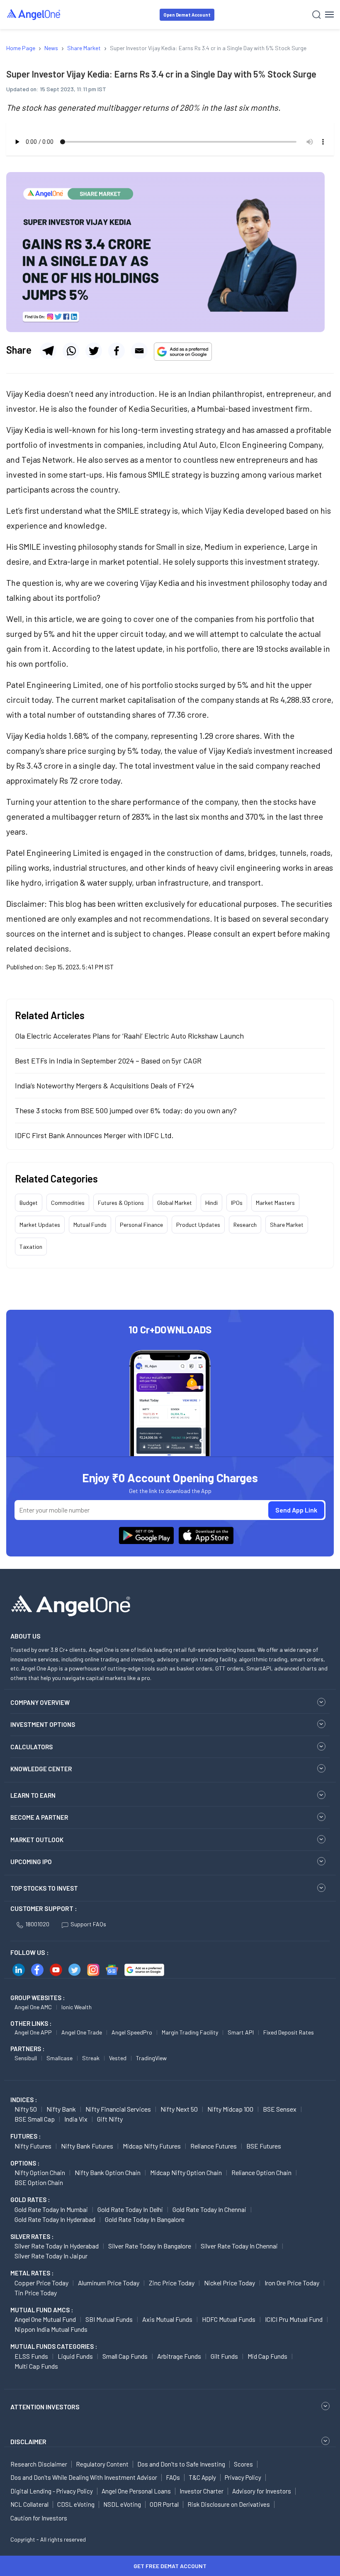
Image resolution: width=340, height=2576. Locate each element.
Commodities (68, 1203)
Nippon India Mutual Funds (51, 2329)
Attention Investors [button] (45, 2407)
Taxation (31, 1247)
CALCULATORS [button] (32, 1747)
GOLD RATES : (30, 2200)
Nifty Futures (33, 2146)
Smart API (241, 2032)
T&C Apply (202, 2477)
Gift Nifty (110, 2119)
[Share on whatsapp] (71, 351)
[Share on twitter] (94, 351)
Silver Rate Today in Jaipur (51, 2256)
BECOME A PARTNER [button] (39, 1817)
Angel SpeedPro (132, 2032)
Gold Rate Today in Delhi (130, 2209)
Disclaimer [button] (28, 2441)
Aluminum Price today (109, 2283)
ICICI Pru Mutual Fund (294, 2319)
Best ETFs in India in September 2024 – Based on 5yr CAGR (108, 1061)
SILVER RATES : (32, 2236)
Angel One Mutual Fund (45, 2319)
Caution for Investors (39, 2518)
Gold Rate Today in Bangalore (145, 2219)
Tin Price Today (36, 2293)
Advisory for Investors (262, 2491)
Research (245, 1225)
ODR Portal (164, 2504)
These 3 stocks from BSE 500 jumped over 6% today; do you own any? (126, 1110)
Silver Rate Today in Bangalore (150, 2246)
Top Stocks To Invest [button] (44, 1888)
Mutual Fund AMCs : (42, 2310)
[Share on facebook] (117, 351)
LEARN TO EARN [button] (33, 1795)
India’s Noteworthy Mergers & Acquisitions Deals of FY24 (104, 1085)
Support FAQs (88, 1924)
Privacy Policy (243, 2477)
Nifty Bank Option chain (108, 2172)
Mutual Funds (90, 1225)
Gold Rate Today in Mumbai (51, 2209)
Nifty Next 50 (179, 2109)
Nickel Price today (229, 2283)
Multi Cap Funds (36, 2366)
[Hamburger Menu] (329, 15)
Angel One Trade (82, 2032)
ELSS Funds (31, 2356)
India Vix (76, 2119)
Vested (118, 2058)
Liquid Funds (75, 2356)
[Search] (317, 15)
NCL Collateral (29, 2504)
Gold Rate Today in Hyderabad (55, 2219)
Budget (29, 1203)
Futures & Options (121, 1203)
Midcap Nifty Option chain (186, 2172)
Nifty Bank (61, 2109)
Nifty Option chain (40, 2172)
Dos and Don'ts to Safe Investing (181, 2464)
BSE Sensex (280, 2109)
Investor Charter (202, 2491)
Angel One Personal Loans (136, 2491)
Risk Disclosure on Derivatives (229, 2504)
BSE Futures (264, 2146)
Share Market (287, 1225)
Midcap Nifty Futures (152, 2146)
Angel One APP (33, 2032)
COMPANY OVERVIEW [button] (40, 1702)
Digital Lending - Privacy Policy (52, 2491)
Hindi (211, 1203)
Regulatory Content (102, 2464)
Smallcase (59, 2058)
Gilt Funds (224, 2356)
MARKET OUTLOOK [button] (37, 1840)
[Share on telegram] (48, 351)
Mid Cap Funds (267, 2356)
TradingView (151, 2058)
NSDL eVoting (122, 2504)
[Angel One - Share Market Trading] (34, 14)
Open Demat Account (187, 15)
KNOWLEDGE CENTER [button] (41, 1769)
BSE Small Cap (35, 2119)
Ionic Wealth (76, 2007)
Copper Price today (41, 2283)
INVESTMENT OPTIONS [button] (43, 1724)
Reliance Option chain (261, 2172)
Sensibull (26, 2058)
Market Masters (275, 1203)
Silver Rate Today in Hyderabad (57, 2246)
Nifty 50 (26, 2109)
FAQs (173, 2477)
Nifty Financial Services (118, 2109)
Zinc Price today (172, 2283)
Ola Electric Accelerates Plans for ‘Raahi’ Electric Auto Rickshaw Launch (129, 1036)
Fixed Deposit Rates (289, 2032)
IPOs (237, 1203)
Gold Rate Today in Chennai (209, 2209)
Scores (243, 2464)
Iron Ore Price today (292, 2283)
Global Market (175, 1203)
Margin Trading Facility (190, 2032)
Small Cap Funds (125, 2356)
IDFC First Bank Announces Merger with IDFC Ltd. (94, 1135)
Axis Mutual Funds (167, 2319)
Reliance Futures (214, 2146)
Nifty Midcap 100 (230, 2109)
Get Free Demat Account (170, 2566)
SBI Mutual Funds (109, 2319)
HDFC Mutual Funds (229, 2319)
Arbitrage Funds (179, 2356)
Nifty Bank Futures (87, 2146)
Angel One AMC (33, 2007)
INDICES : (24, 2100)
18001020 (37, 1924)
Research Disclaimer (39, 2464)
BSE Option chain (39, 2182)
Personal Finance (141, 1225)
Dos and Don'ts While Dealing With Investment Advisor (84, 2477)
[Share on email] (139, 351)
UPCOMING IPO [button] (31, 1862)
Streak (91, 2058)
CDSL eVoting (76, 2504)
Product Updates (198, 1225)
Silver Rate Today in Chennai (239, 2246)
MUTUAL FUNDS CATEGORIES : (54, 2346)
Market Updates (40, 1225)
